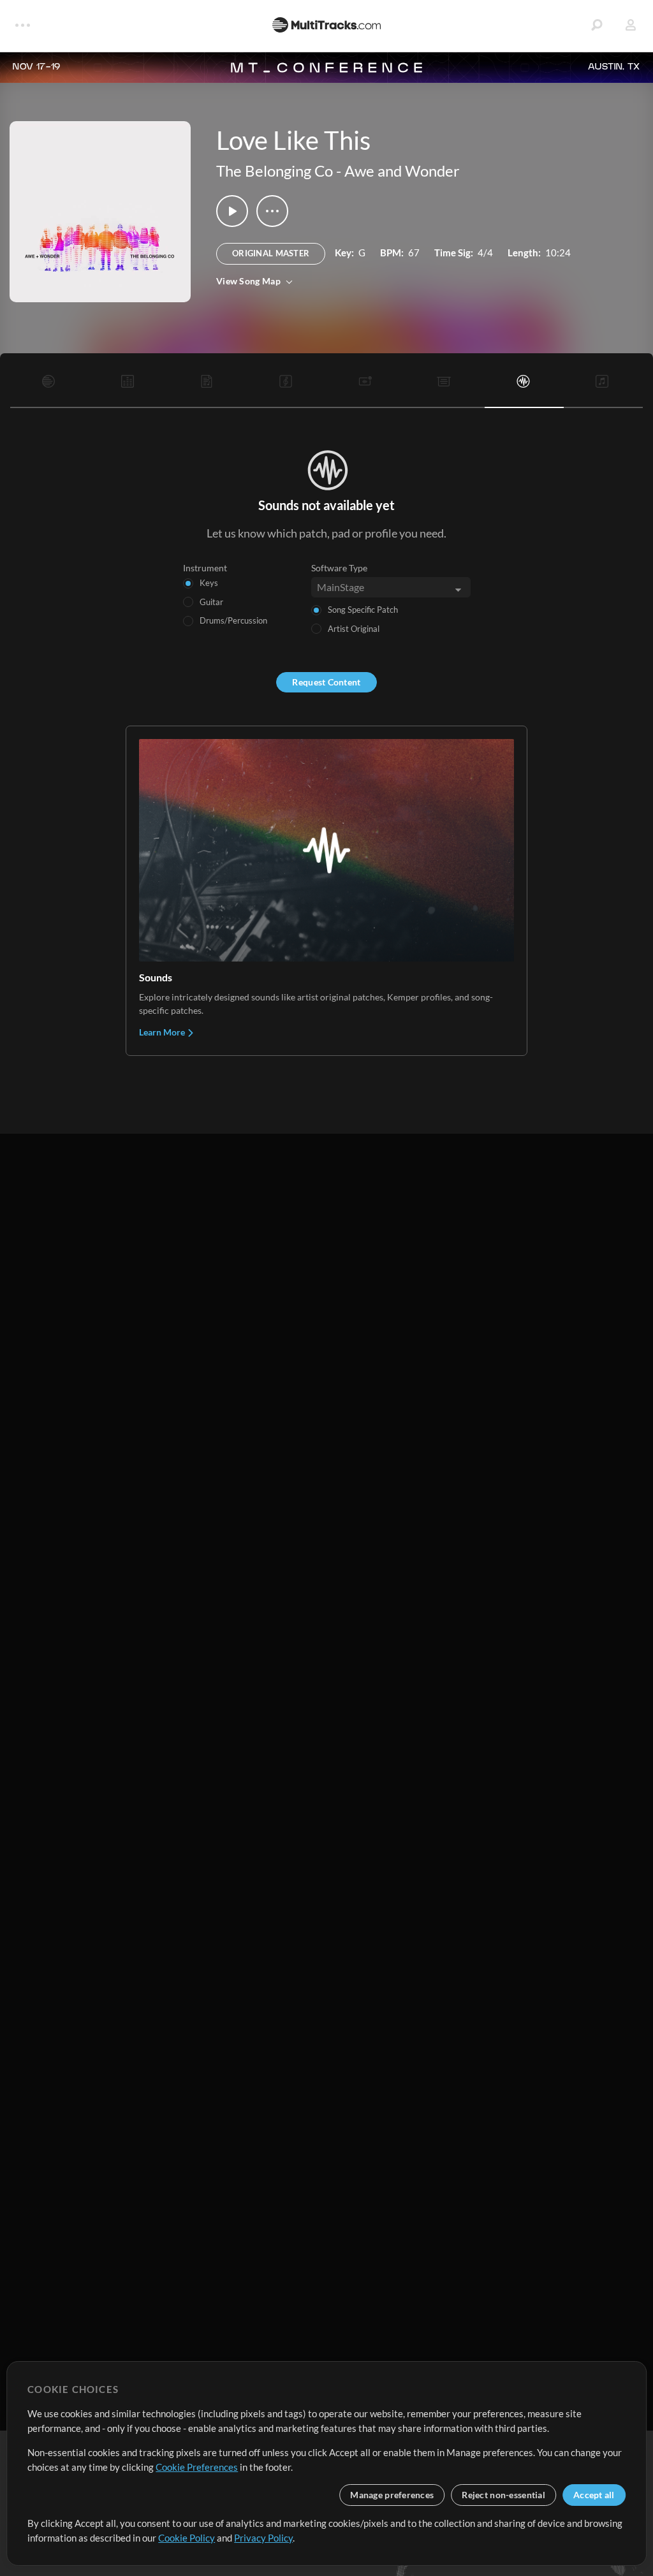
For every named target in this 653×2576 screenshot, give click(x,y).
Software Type (339, 568)
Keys (209, 583)
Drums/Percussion (233, 620)
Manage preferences (392, 2495)
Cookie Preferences (197, 2467)
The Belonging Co (275, 171)
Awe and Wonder (402, 171)
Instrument (205, 568)
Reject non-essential (503, 2495)
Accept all (594, 2495)
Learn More (163, 1032)
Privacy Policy (263, 2538)
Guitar (211, 602)
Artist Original (354, 629)
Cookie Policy (187, 2538)
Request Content (326, 682)
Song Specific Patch (363, 610)
